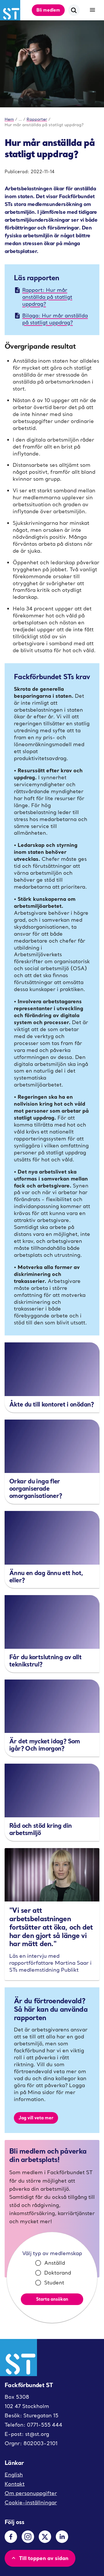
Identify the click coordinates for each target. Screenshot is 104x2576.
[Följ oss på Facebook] (11, 2537)
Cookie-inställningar (31, 2502)
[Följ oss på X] (45, 2537)
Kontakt (15, 2484)
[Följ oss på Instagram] (28, 2537)
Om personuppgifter (31, 2493)
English (14, 2475)
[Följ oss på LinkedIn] (62, 2537)
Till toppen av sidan (44, 2558)
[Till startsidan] (10, 10)
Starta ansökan (52, 2299)
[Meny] (92, 10)
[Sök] (74, 10)
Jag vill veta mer (36, 2118)
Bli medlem (48, 10)
